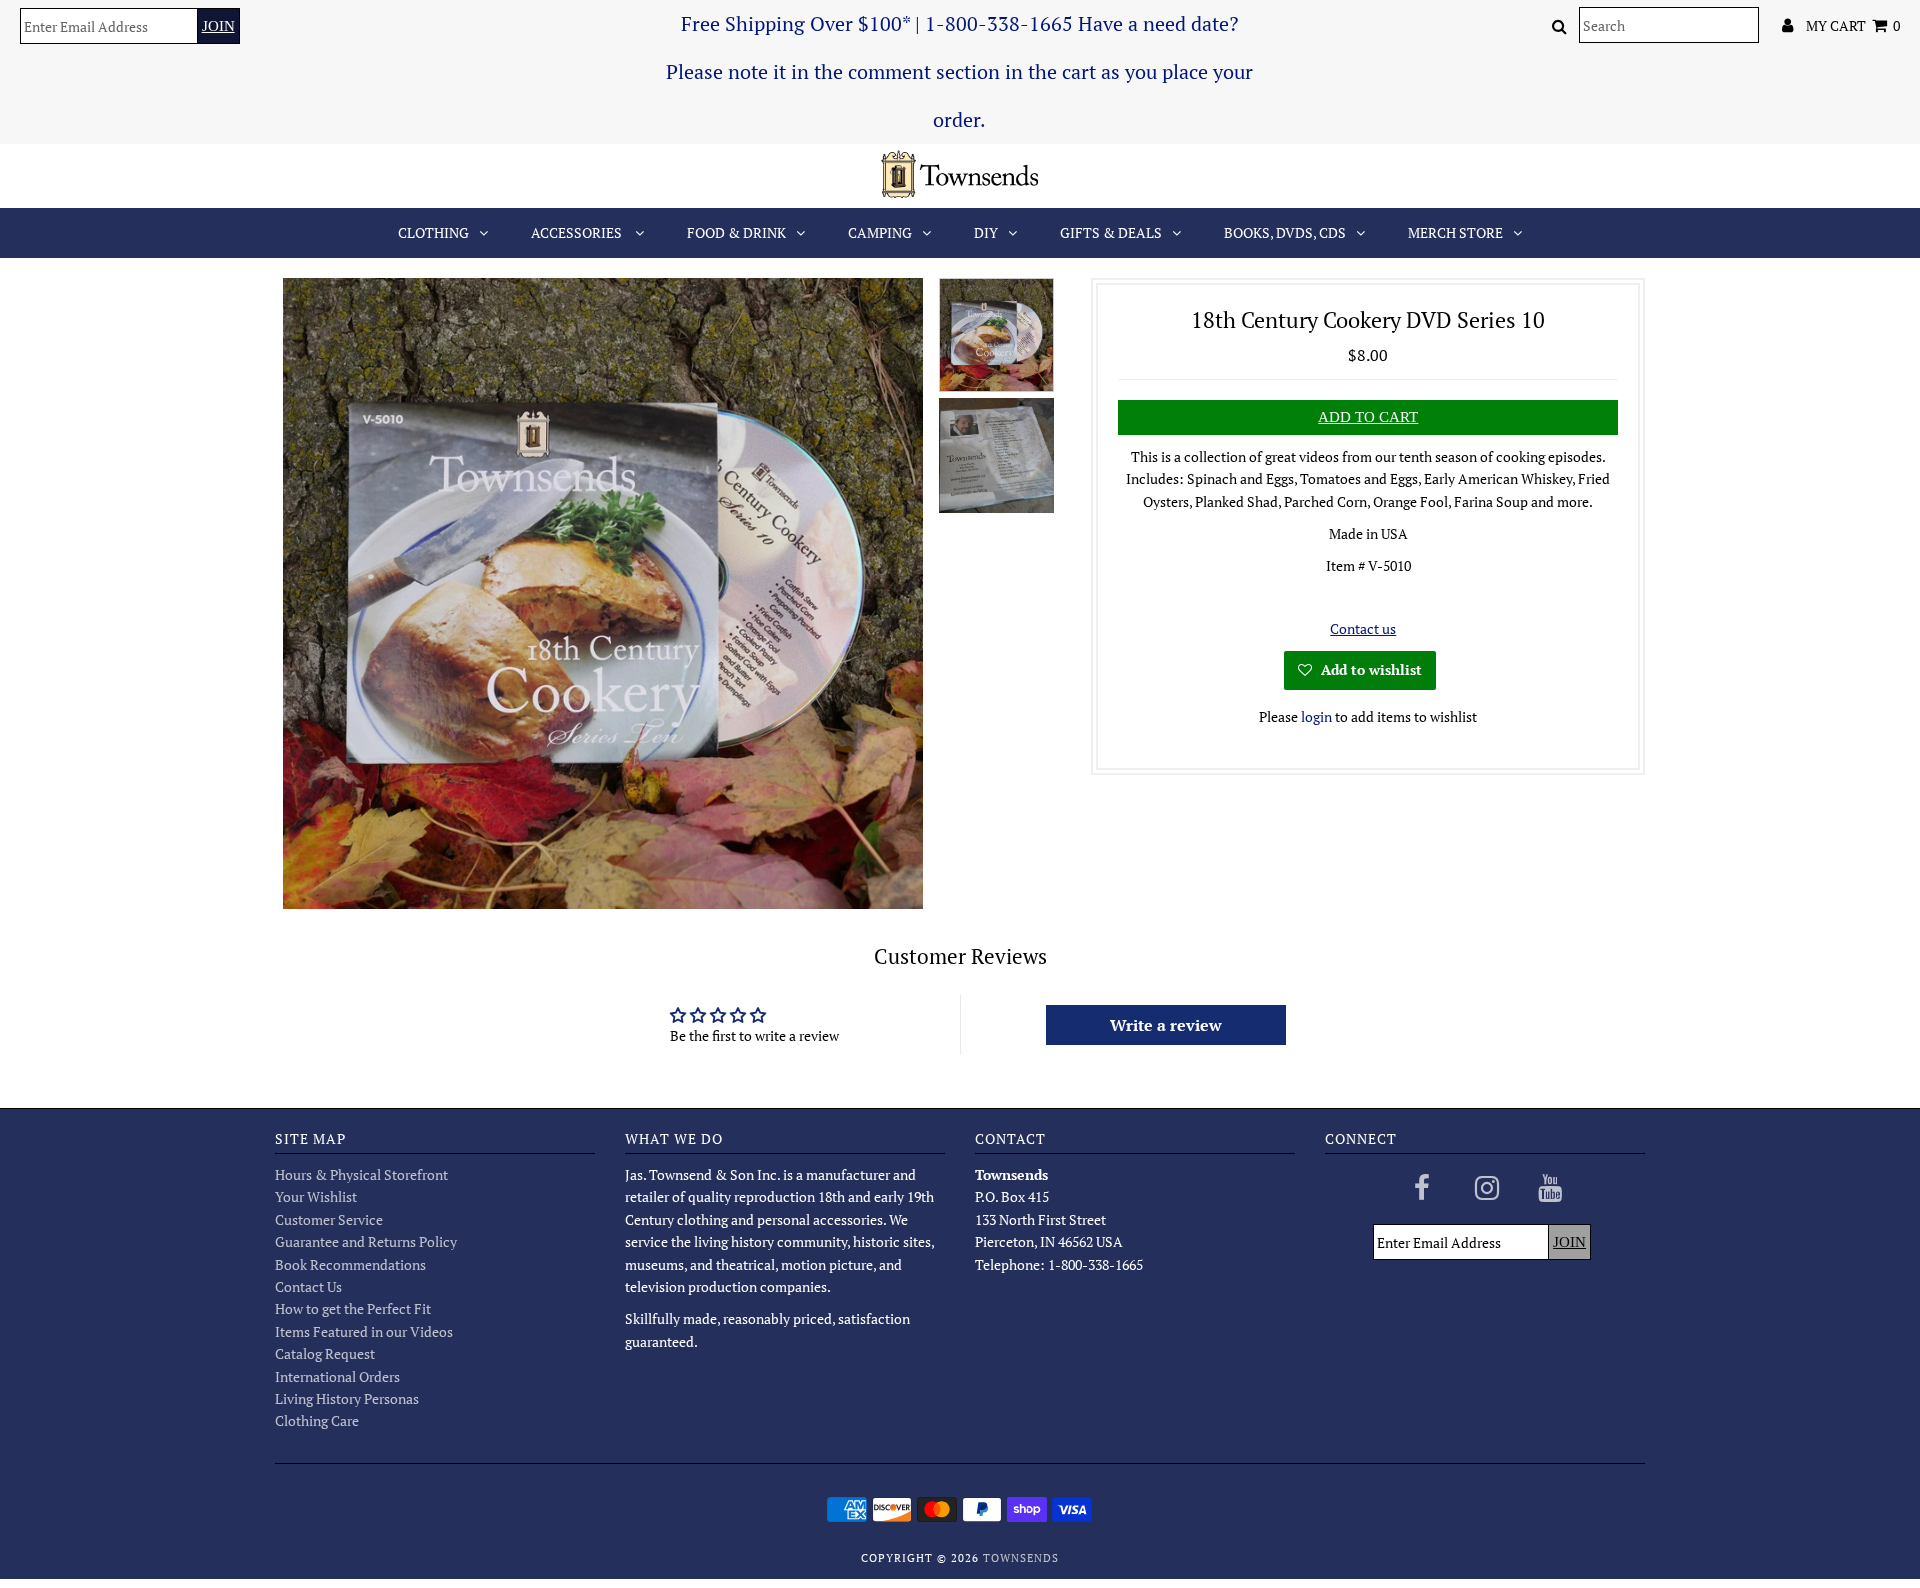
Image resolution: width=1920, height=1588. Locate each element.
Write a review (1166, 1025)
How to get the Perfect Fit (353, 1308)
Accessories (578, 232)
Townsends (1021, 1558)
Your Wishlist (316, 1196)
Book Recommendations (350, 1264)
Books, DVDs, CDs (1285, 232)
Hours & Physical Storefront (361, 1174)
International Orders (337, 1376)
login (1316, 716)
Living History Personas (347, 1398)
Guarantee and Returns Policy (366, 1241)
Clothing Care (317, 1420)
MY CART (1853, 25)
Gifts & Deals (1111, 232)
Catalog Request (325, 1353)
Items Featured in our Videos (364, 1331)
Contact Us (308, 1286)
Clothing (433, 232)
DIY (986, 232)
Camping (880, 232)
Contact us (1363, 628)
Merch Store (1455, 232)
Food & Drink (736, 232)
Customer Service (329, 1219)
